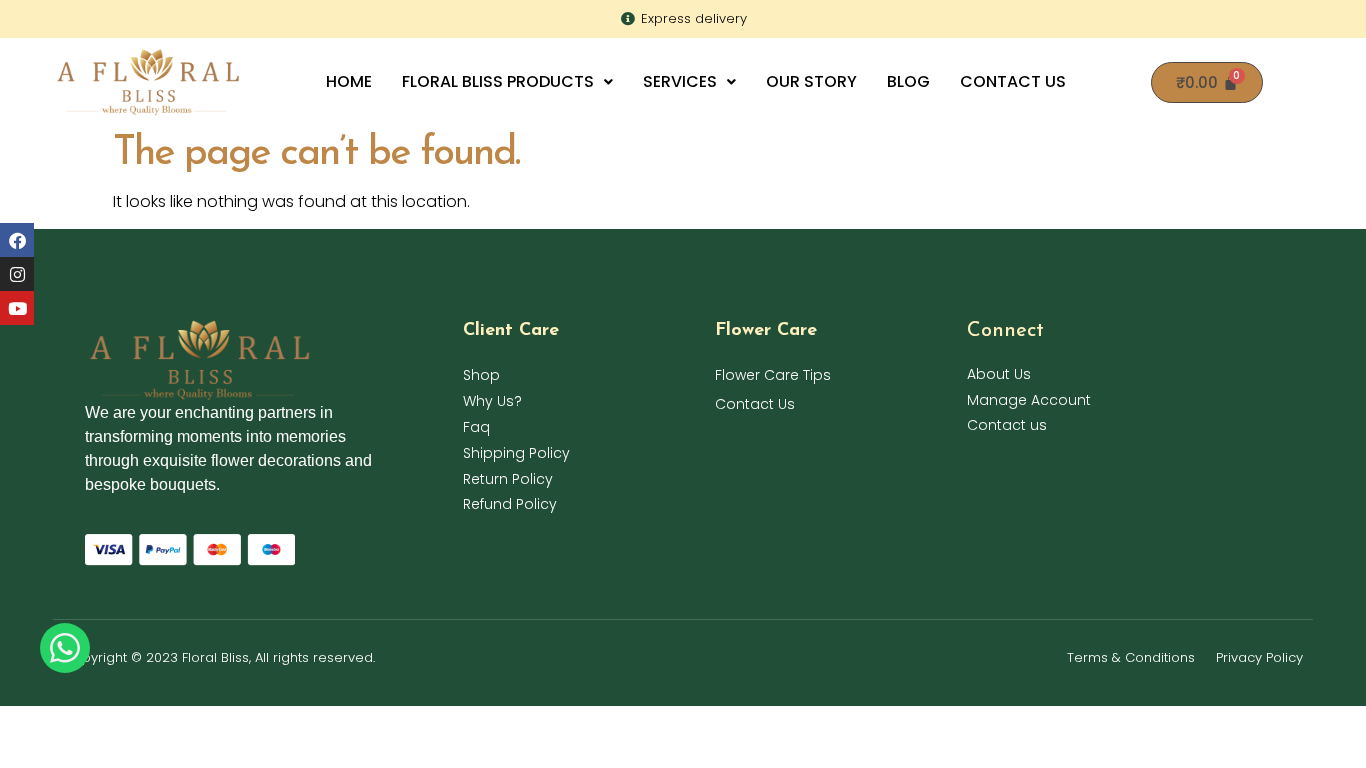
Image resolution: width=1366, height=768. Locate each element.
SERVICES (680, 81)
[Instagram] (17, 274)
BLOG (908, 81)
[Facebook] (17, 240)
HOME (349, 81)
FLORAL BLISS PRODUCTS (498, 81)
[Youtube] (17, 308)
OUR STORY (811, 81)
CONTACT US (1013, 81)
